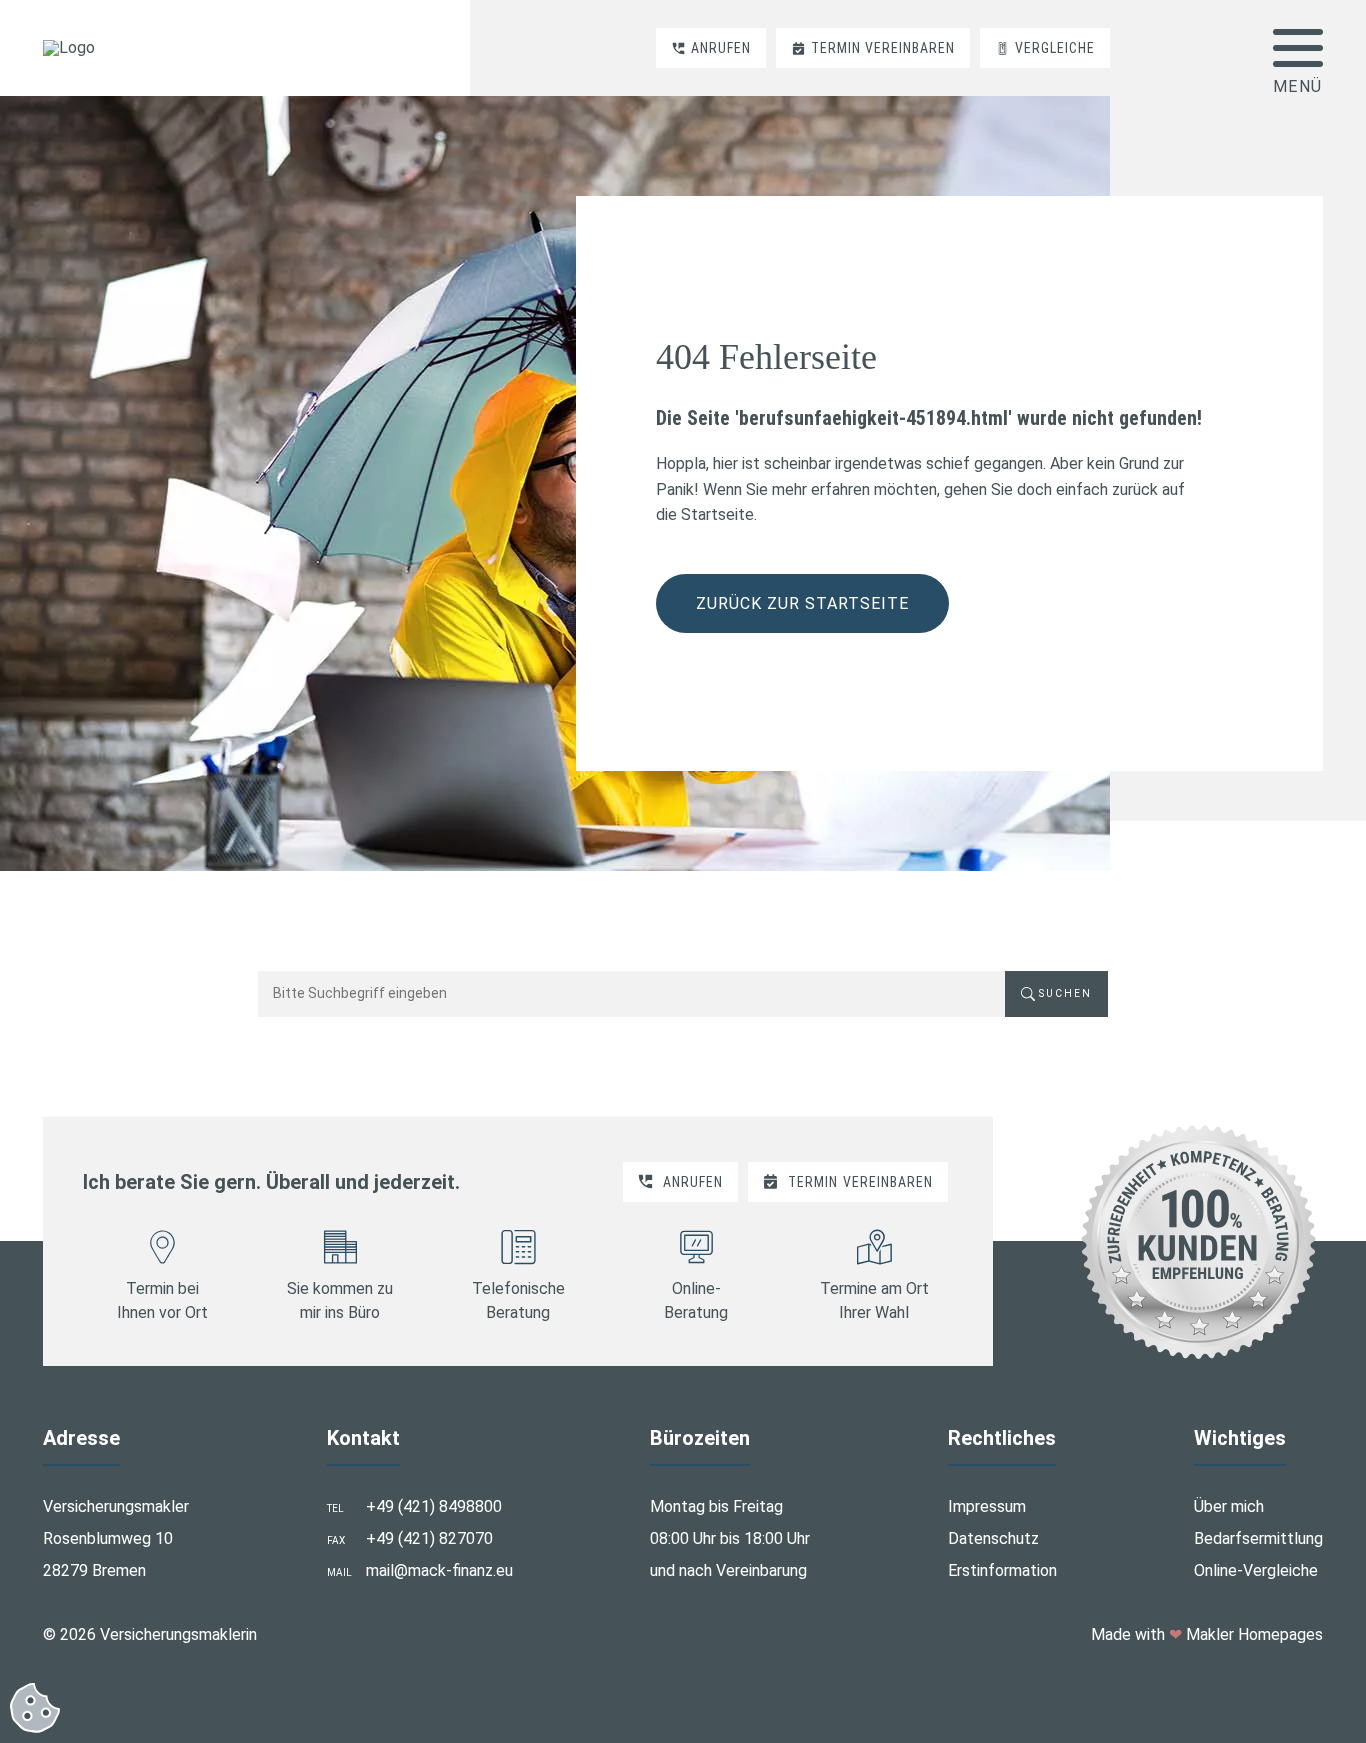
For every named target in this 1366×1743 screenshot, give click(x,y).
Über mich (1229, 1506)
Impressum (987, 1506)
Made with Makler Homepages (1207, 1634)
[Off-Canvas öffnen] (1298, 48)
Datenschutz (993, 1538)
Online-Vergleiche (1256, 1570)
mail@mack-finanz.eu (439, 1570)
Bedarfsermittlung (1258, 1538)
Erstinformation (1002, 1570)
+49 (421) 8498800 (434, 1506)
